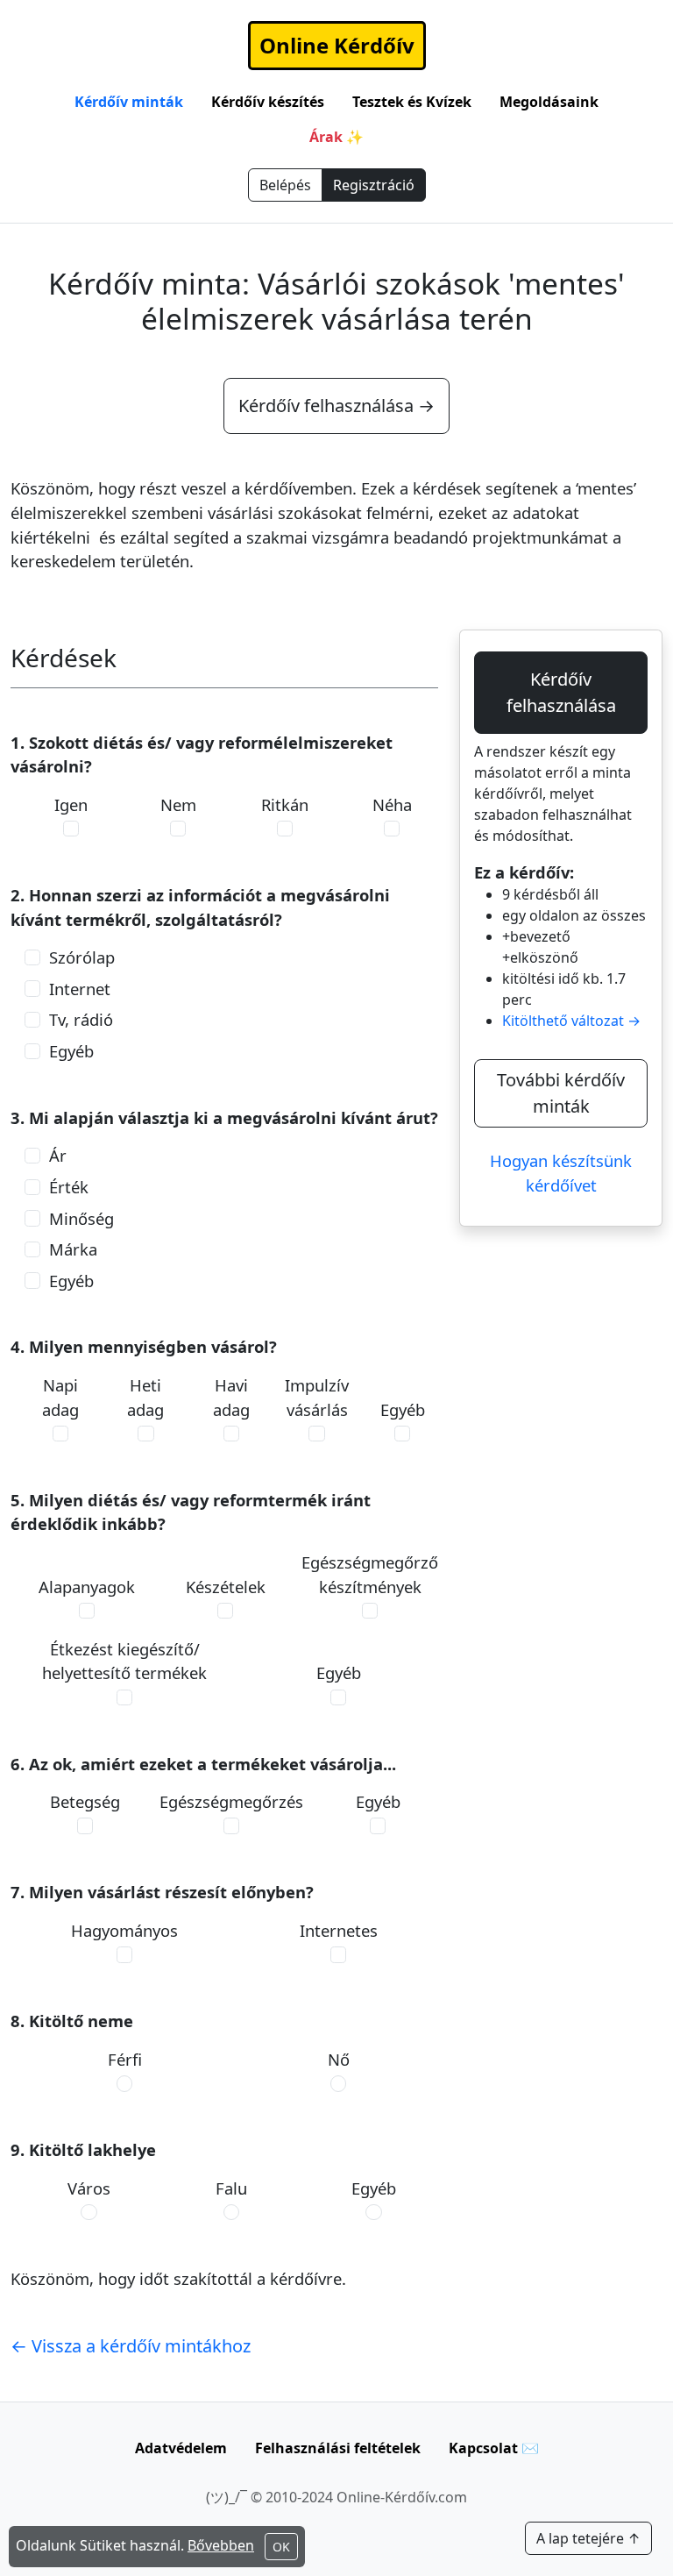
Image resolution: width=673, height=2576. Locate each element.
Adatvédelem (181, 2448)
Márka (73, 1249)
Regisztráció (374, 185)
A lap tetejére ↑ (588, 2538)
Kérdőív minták (129, 102)
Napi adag (60, 1397)
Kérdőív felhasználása (561, 692)
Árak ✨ (336, 137)
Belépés (285, 185)
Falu (231, 2188)
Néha (392, 804)
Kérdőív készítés (268, 102)
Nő (339, 2059)
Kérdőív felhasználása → (336, 406)
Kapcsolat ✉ (494, 2448)
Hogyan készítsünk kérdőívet (561, 1173)
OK (281, 2547)
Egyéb (71, 1051)
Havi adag (231, 1397)
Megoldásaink (549, 102)
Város (89, 2188)
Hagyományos (124, 1930)
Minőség (81, 1218)
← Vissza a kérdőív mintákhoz (131, 2346)
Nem (178, 804)
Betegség (85, 1801)
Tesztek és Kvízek (412, 102)
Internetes (339, 1930)
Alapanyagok (87, 1587)
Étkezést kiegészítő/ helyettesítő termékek (124, 1661)
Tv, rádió (81, 1019)
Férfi (125, 2059)
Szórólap (82, 957)
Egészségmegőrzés (231, 1801)
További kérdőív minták (561, 1093)
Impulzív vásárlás (317, 1397)
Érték (69, 1187)
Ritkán (285, 804)
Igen (71, 804)
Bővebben (221, 2545)
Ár (58, 1155)
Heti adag (145, 1397)
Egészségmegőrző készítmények (370, 1574)
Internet (80, 989)
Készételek (226, 1587)
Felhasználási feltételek (338, 2448)
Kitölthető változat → (571, 1021)
